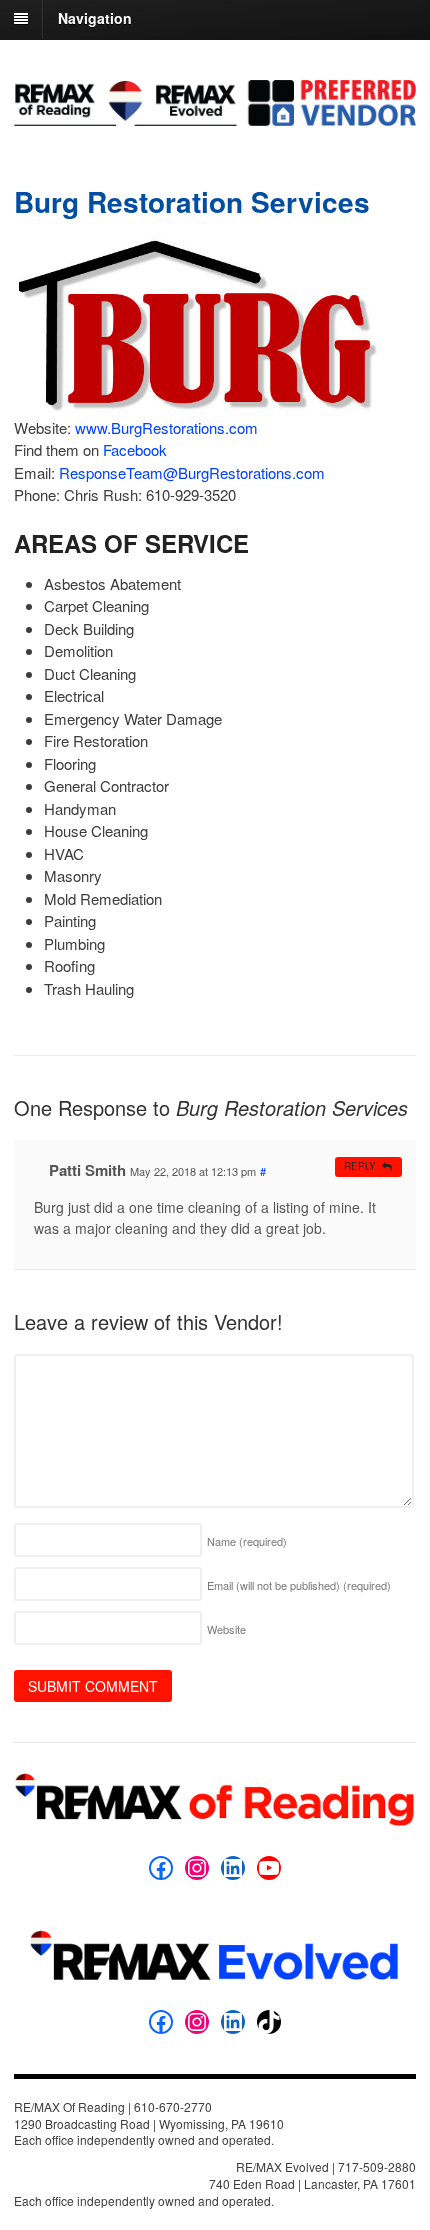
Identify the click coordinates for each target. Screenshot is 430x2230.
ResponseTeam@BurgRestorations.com (192, 472)
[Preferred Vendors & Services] (215, 115)
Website (226, 1629)
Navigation (95, 18)
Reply (360, 1166)
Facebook (135, 449)
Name (247, 1541)
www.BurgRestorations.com (166, 427)
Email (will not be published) (299, 1585)
